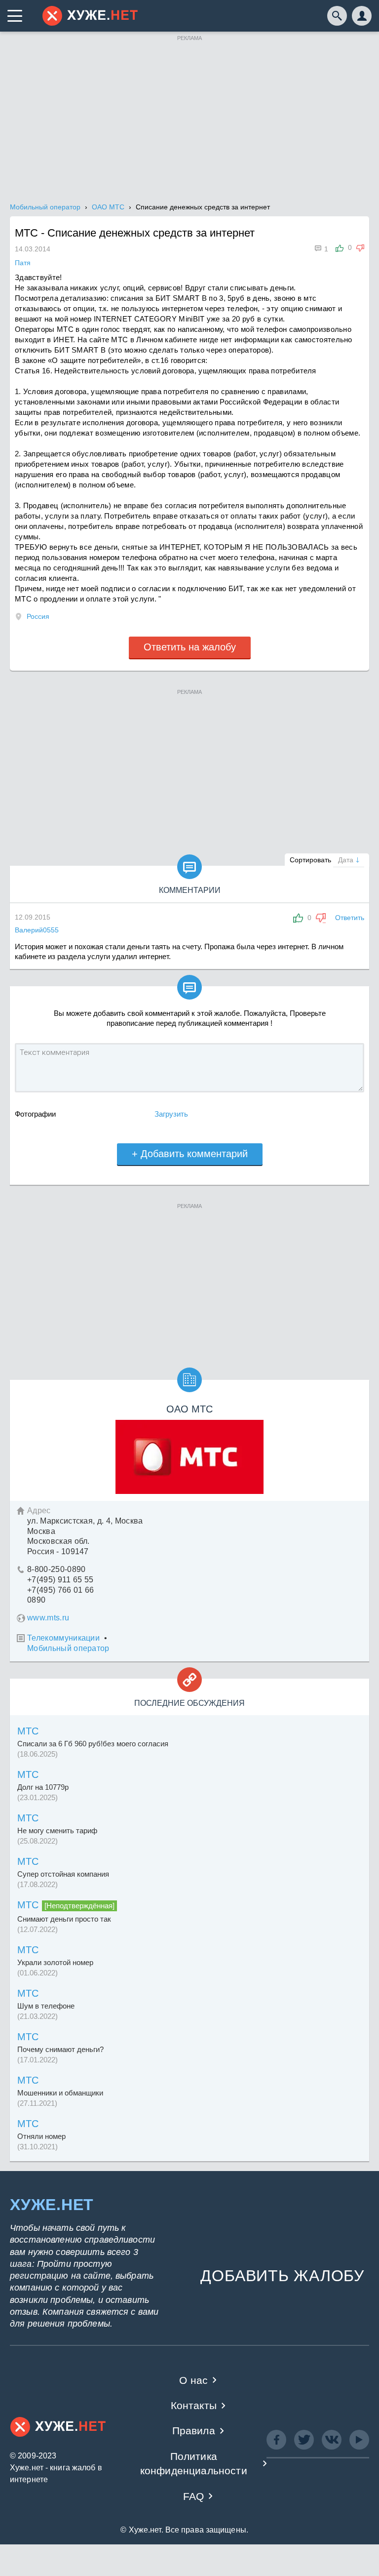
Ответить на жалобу (190, 647)
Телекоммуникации (63, 1638)
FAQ (194, 2496)
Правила (194, 2431)
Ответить (350, 918)
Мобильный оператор (68, 1648)
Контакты (194, 2405)
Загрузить (171, 1114)
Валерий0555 (37, 930)
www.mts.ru (48, 1618)
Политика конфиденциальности (194, 2463)
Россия (38, 616)
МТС (28, 1731)
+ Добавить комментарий (190, 1154)
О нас (193, 2380)
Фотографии (35, 1114)
